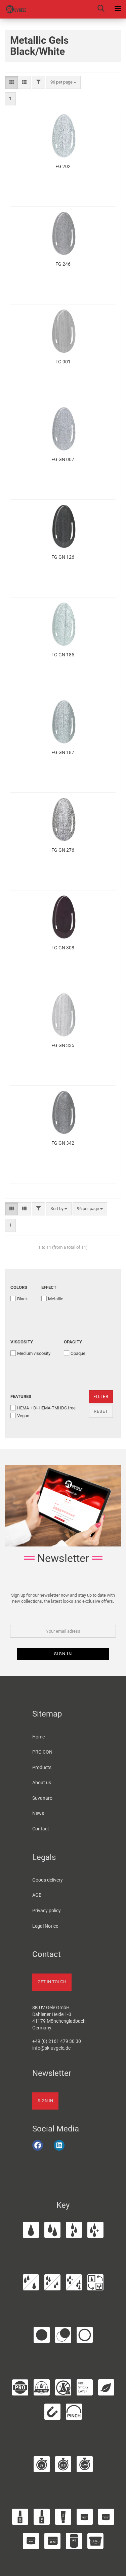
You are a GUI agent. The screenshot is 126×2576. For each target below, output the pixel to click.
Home (38, 1737)
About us (42, 1783)
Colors (19, 1287)
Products (42, 1767)
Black (23, 1299)
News (38, 1813)
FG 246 (63, 264)
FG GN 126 (63, 557)
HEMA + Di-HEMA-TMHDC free (46, 1408)
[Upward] (112, 2567)
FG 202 (63, 166)
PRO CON (42, 1752)
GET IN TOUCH (52, 1982)
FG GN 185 (63, 655)
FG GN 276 (63, 850)
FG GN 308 (63, 948)
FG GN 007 (63, 459)
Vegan (23, 1416)
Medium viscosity (34, 1353)
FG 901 (63, 362)
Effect (49, 1287)
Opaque (78, 1353)
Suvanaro (42, 1798)
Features (21, 1396)
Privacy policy (47, 1911)
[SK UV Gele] (13, 9)
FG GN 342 (63, 1143)
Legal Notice (45, 1926)
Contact (41, 1829)
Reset (101, 1411)
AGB (37, 1895)
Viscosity (22, 1342)
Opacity (73, 1342)
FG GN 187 (63, 752)
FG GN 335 (63, 1045)
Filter (101, 1396)
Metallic (56, 1299)
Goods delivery (48, 1880)
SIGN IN (45, 2101)
